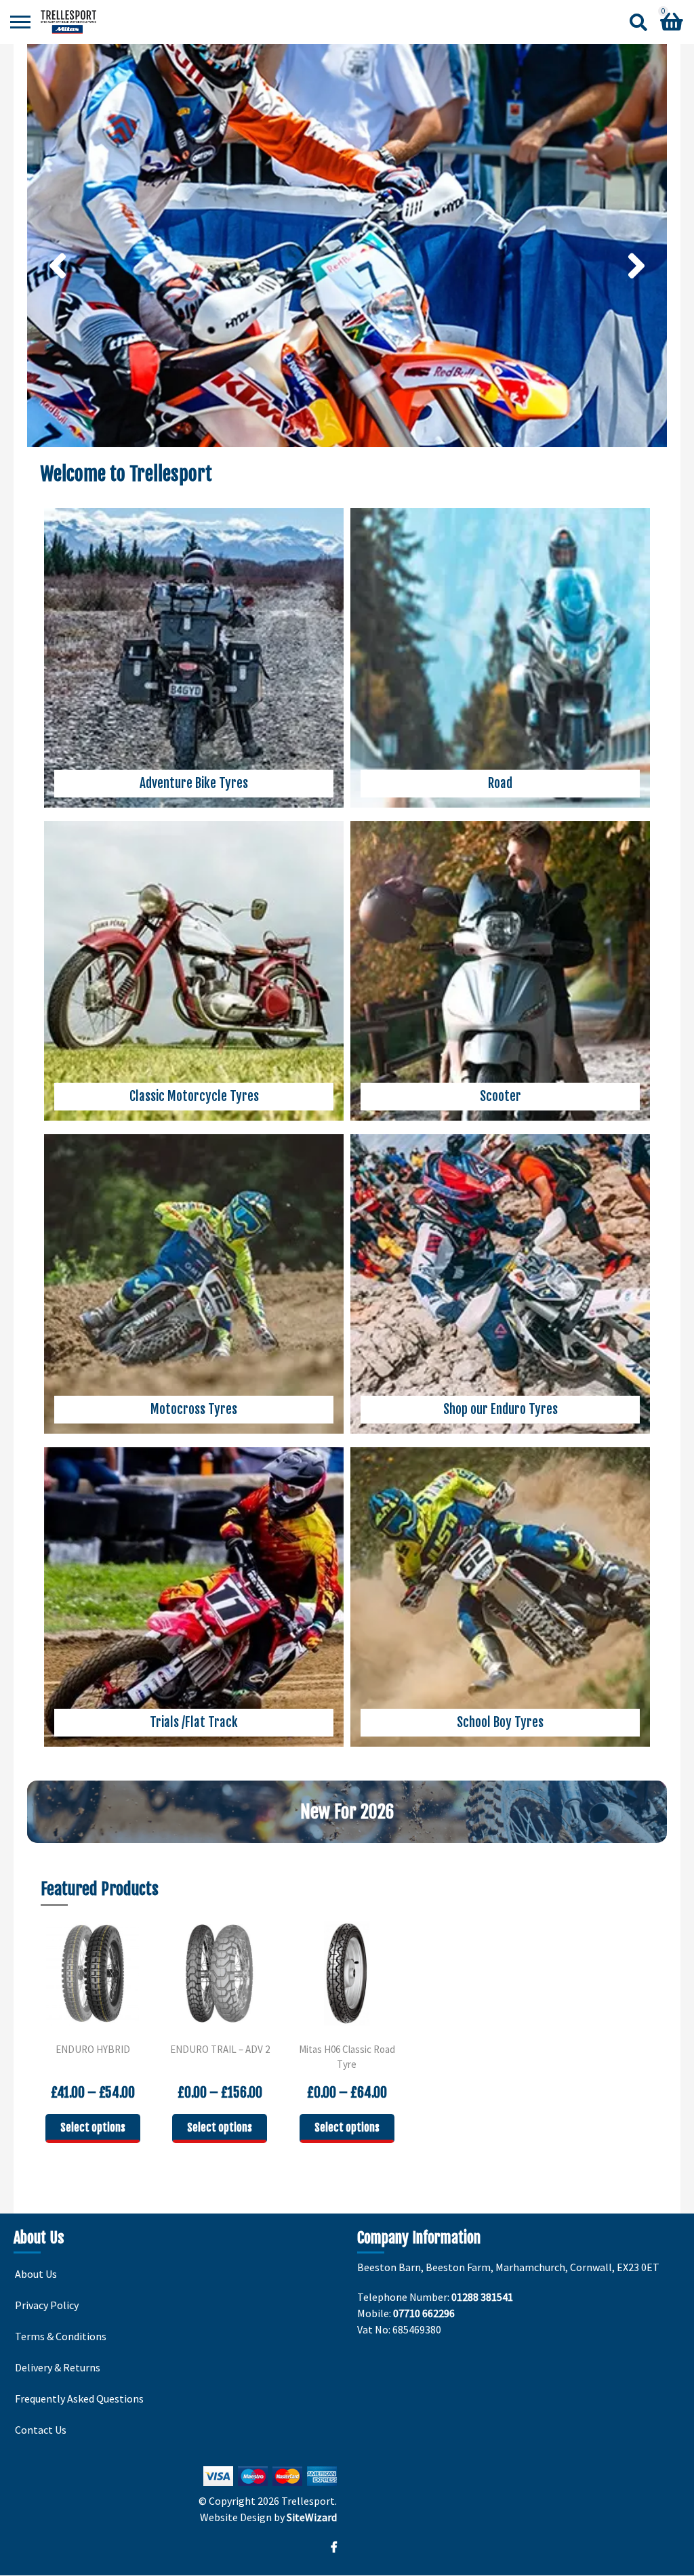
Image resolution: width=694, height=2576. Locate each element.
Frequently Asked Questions (79, 2398)
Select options (93, 2127)
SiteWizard (312, 2517)
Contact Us (41, 2430)
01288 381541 (482, 2297)
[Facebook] (334, 2547)
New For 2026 (347, 1812)
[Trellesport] (68, 22)
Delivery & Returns (58, 2367)
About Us (36, 2274)
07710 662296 (424, 2313)
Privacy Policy (47, 2305)
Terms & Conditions (61, 2336)
